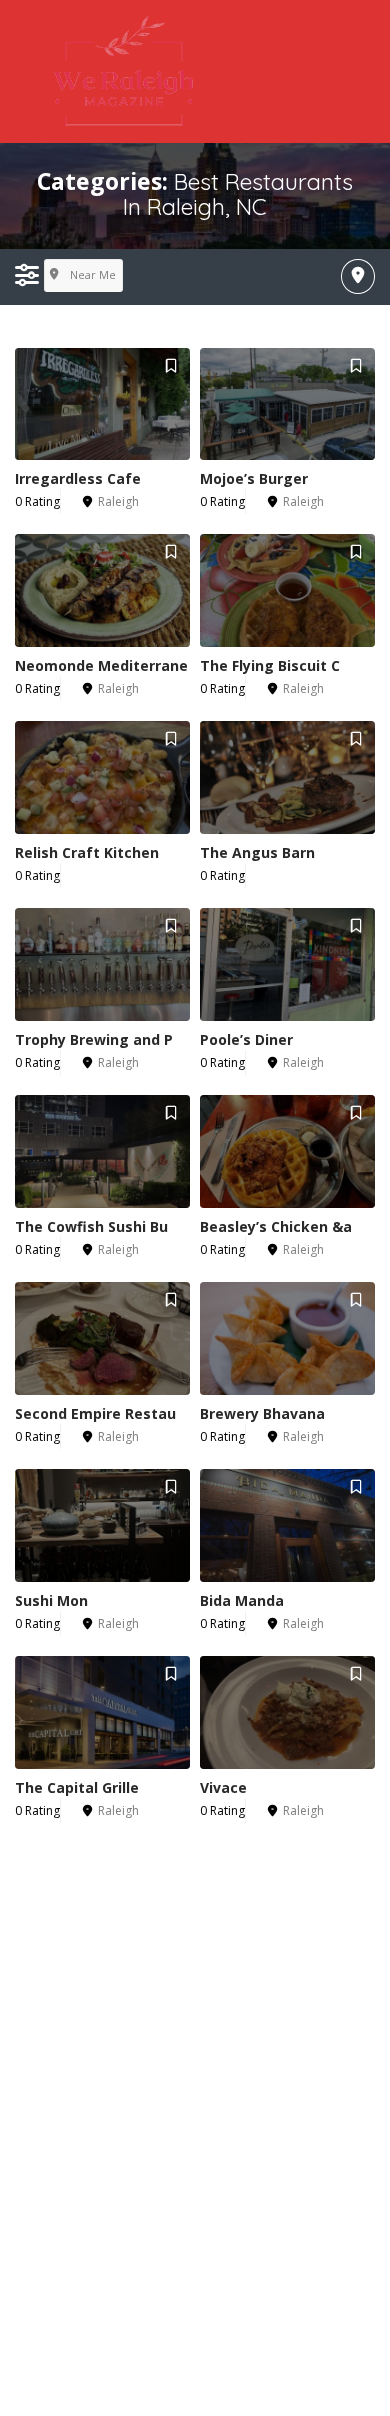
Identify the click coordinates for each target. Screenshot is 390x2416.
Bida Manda (242, 1600)
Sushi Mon (51, 1600)
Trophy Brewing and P (94, 1039)
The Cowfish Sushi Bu (91, 1226)
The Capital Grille (77, 1787)
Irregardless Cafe (78, 478)
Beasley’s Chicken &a (276, 1226)
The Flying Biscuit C (270, 665)
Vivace (223, 1787)
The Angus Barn (257, 852)
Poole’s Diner (246, 1039)
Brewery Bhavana (262, 1413)
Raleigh (118, 501)
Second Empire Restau (95, 1413)
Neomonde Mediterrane (101, 665)
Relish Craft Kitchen (87, 852)
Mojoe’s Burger (254, 478)
